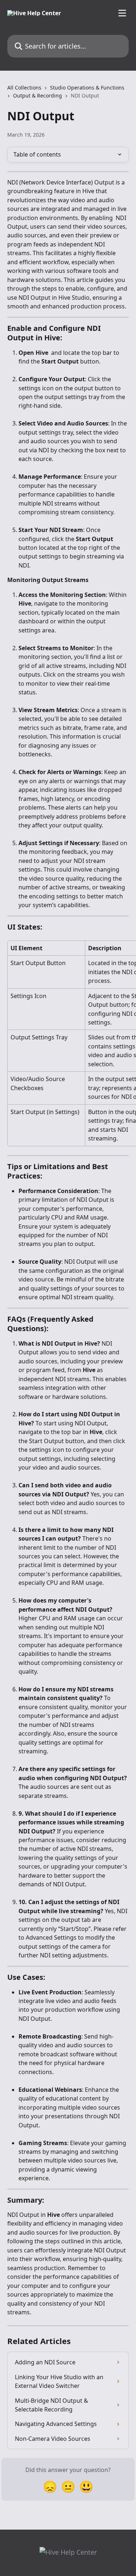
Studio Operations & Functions (87, 88)
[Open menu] (122, 13)
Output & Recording (38, 95)
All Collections (24, 88)
